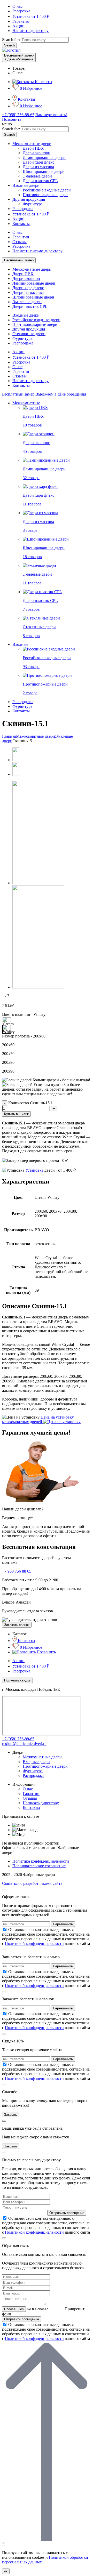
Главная (9, 736)
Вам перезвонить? (51, 115)
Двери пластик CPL (40, 181)
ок (6, 2571)
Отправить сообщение (67, 2213)
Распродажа (23, 209)
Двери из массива (38, 167)
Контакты (21, 224)
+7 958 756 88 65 (17, 1571)
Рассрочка (21, 11)
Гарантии (21, 237)
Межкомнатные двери (32, 144)
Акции (18, 26)
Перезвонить (63, 1924)
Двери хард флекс (38, 162)
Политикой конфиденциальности (34, 1943)
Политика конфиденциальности (41, 1861)
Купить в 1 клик (16, 1114)
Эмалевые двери (37, 176)
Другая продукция (29, 199)
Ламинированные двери (44, 158)
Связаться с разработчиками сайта (32, 1883)
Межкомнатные (26, 403)
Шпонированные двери (44, 171)
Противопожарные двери (45, 195)
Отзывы (20, 242)
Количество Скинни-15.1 (30, 1103)
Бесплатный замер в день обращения (19, 57)
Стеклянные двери (29, 334)
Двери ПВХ (33, 148)
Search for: (11, 40)
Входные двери (26, 185)
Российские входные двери (47, 190)
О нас (17, 6)
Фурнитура (33, 204)
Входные (20, 644)
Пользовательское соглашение (39, 1866)
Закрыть (11, 2115)
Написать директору (30, 31)
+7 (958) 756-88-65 (18, 115)
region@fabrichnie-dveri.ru (24, 1744)
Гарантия (21, 21)
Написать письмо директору (37, 251)
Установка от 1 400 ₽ (31, 16)
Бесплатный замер (19, 260)
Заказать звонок (17, 1625)
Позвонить (12, 119)
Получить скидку (17, 1680)
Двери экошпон (37, 153)
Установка (34, 1170)
